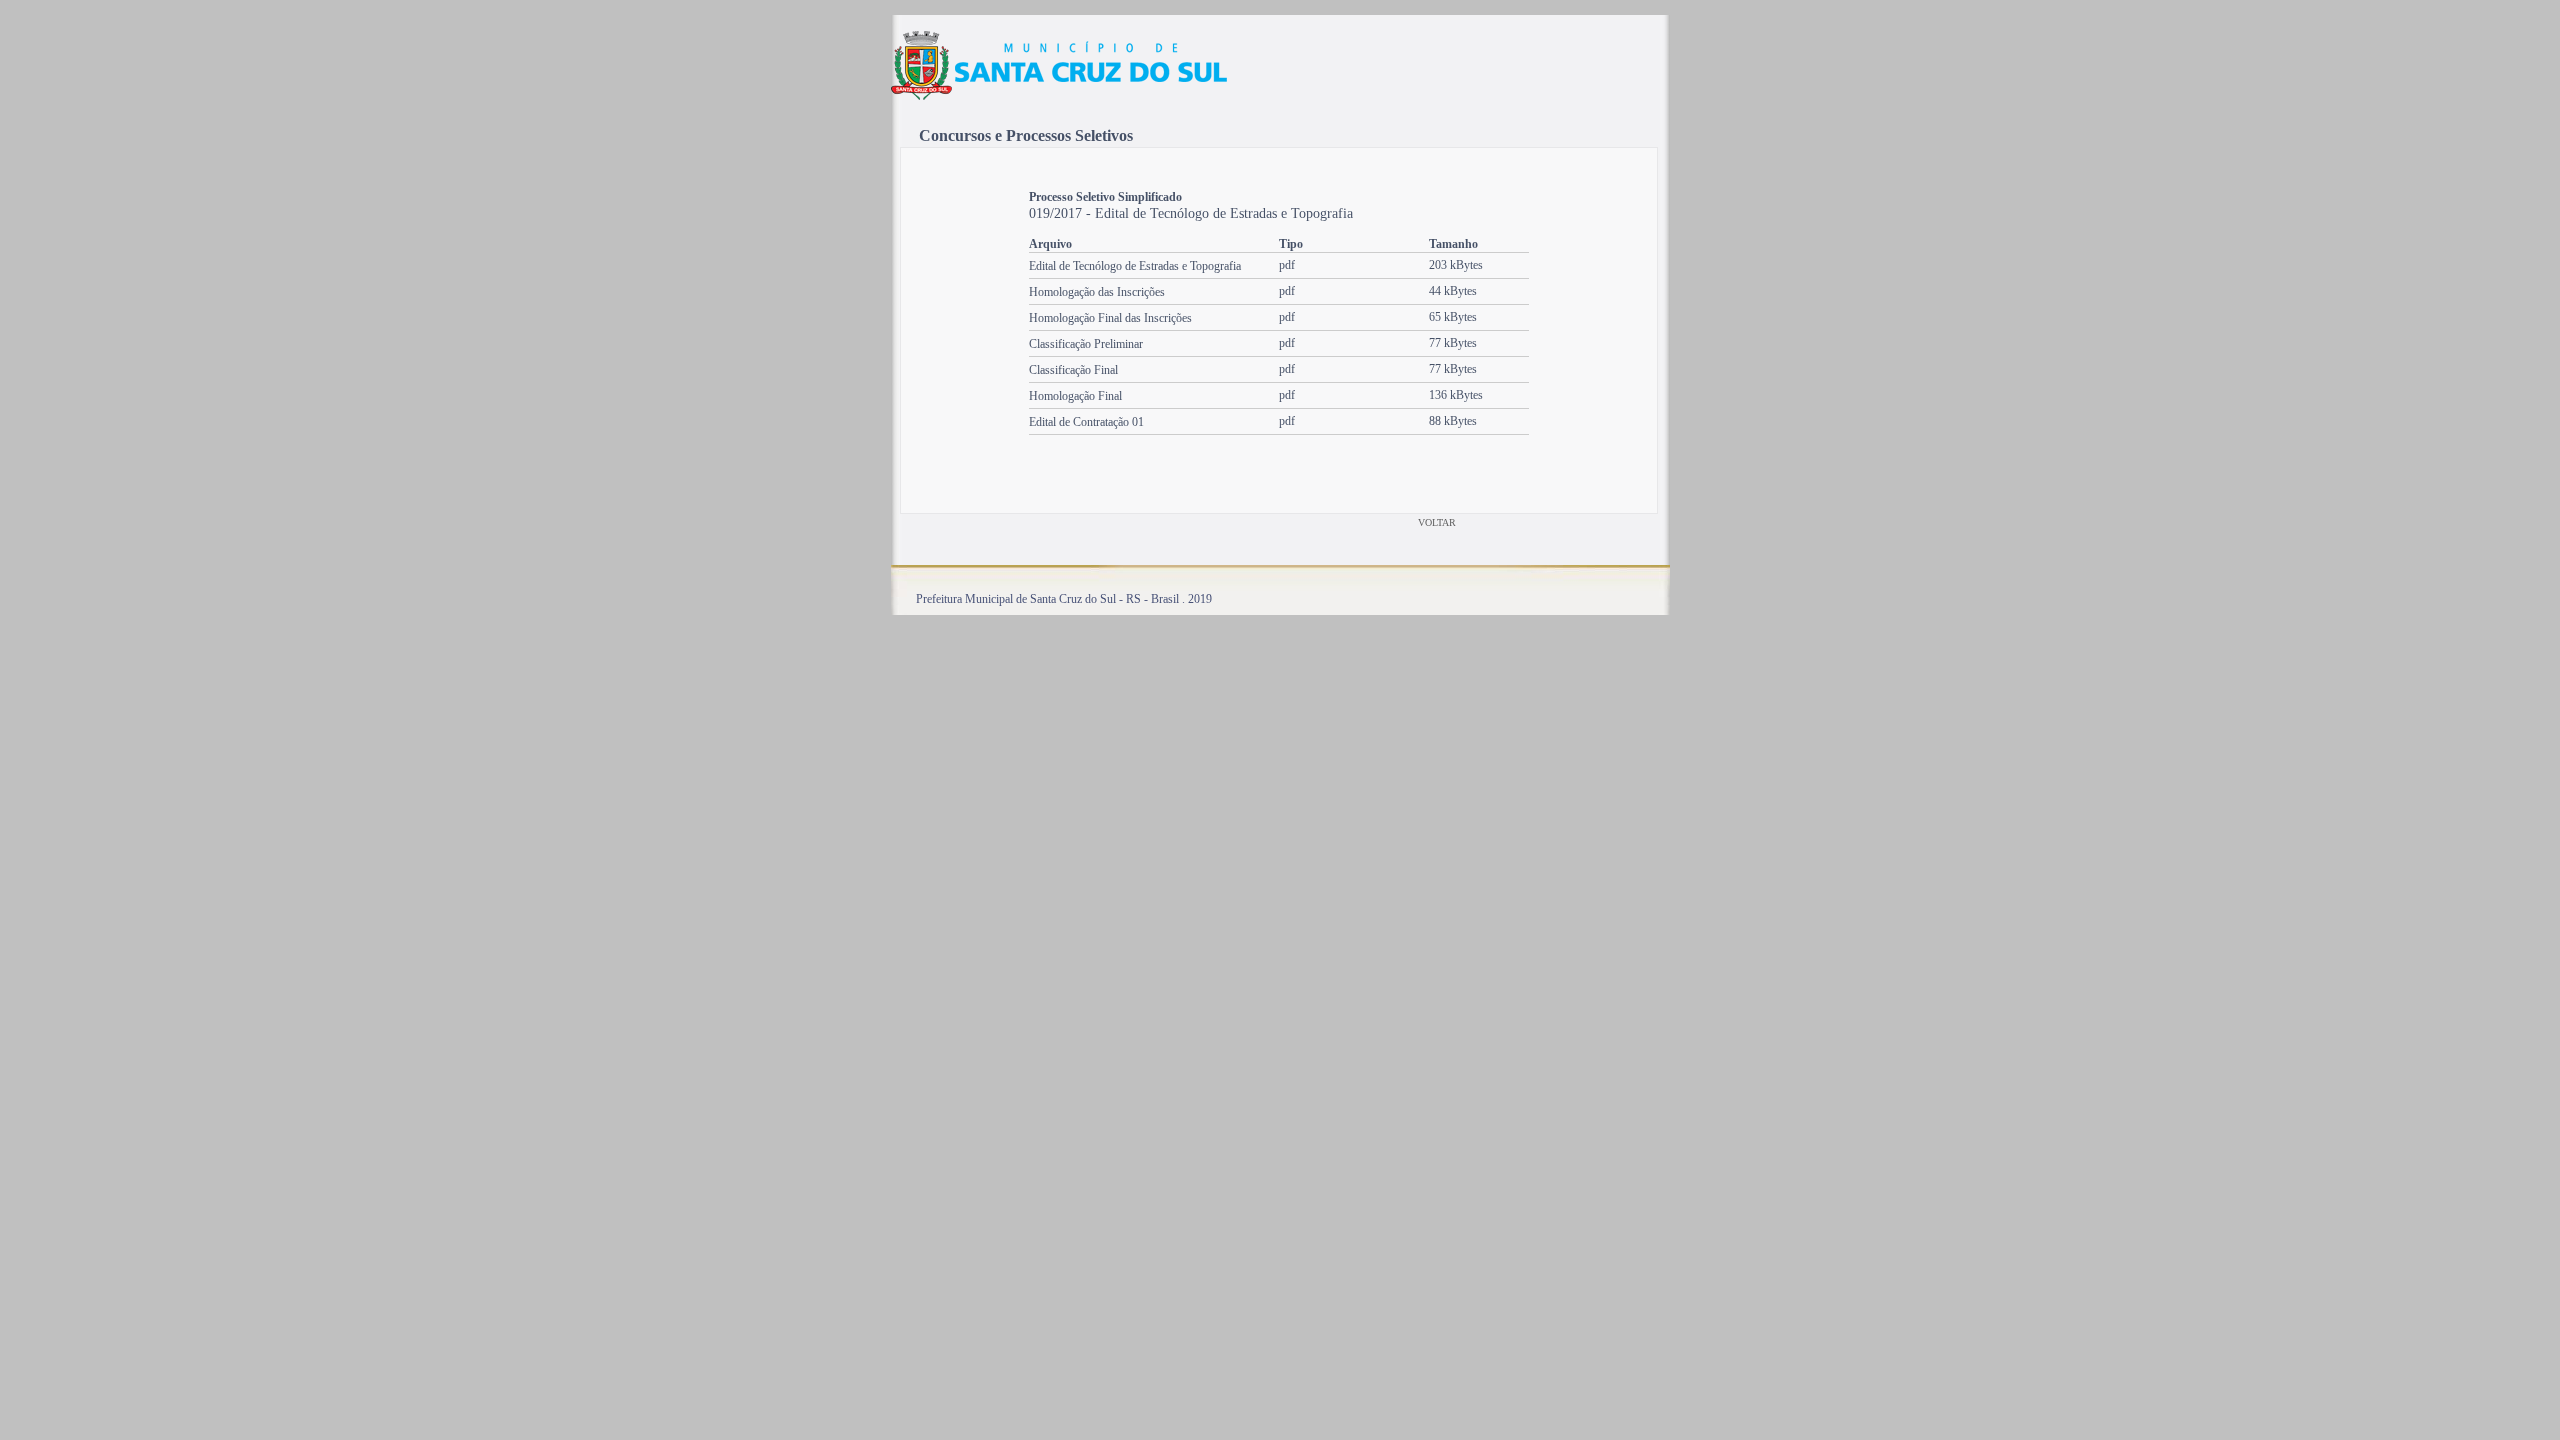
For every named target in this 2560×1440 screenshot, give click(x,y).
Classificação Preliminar (1086, 344)
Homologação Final (1075, 396)
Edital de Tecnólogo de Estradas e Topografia (1135, 266)
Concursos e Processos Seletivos (1026, 135)
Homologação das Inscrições (1097, 292)
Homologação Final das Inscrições (1110, 318)
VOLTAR (1437, 522)
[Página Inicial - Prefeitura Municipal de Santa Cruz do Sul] (1059, 97)
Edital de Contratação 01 (1086, 422)
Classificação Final (1073, 370)
